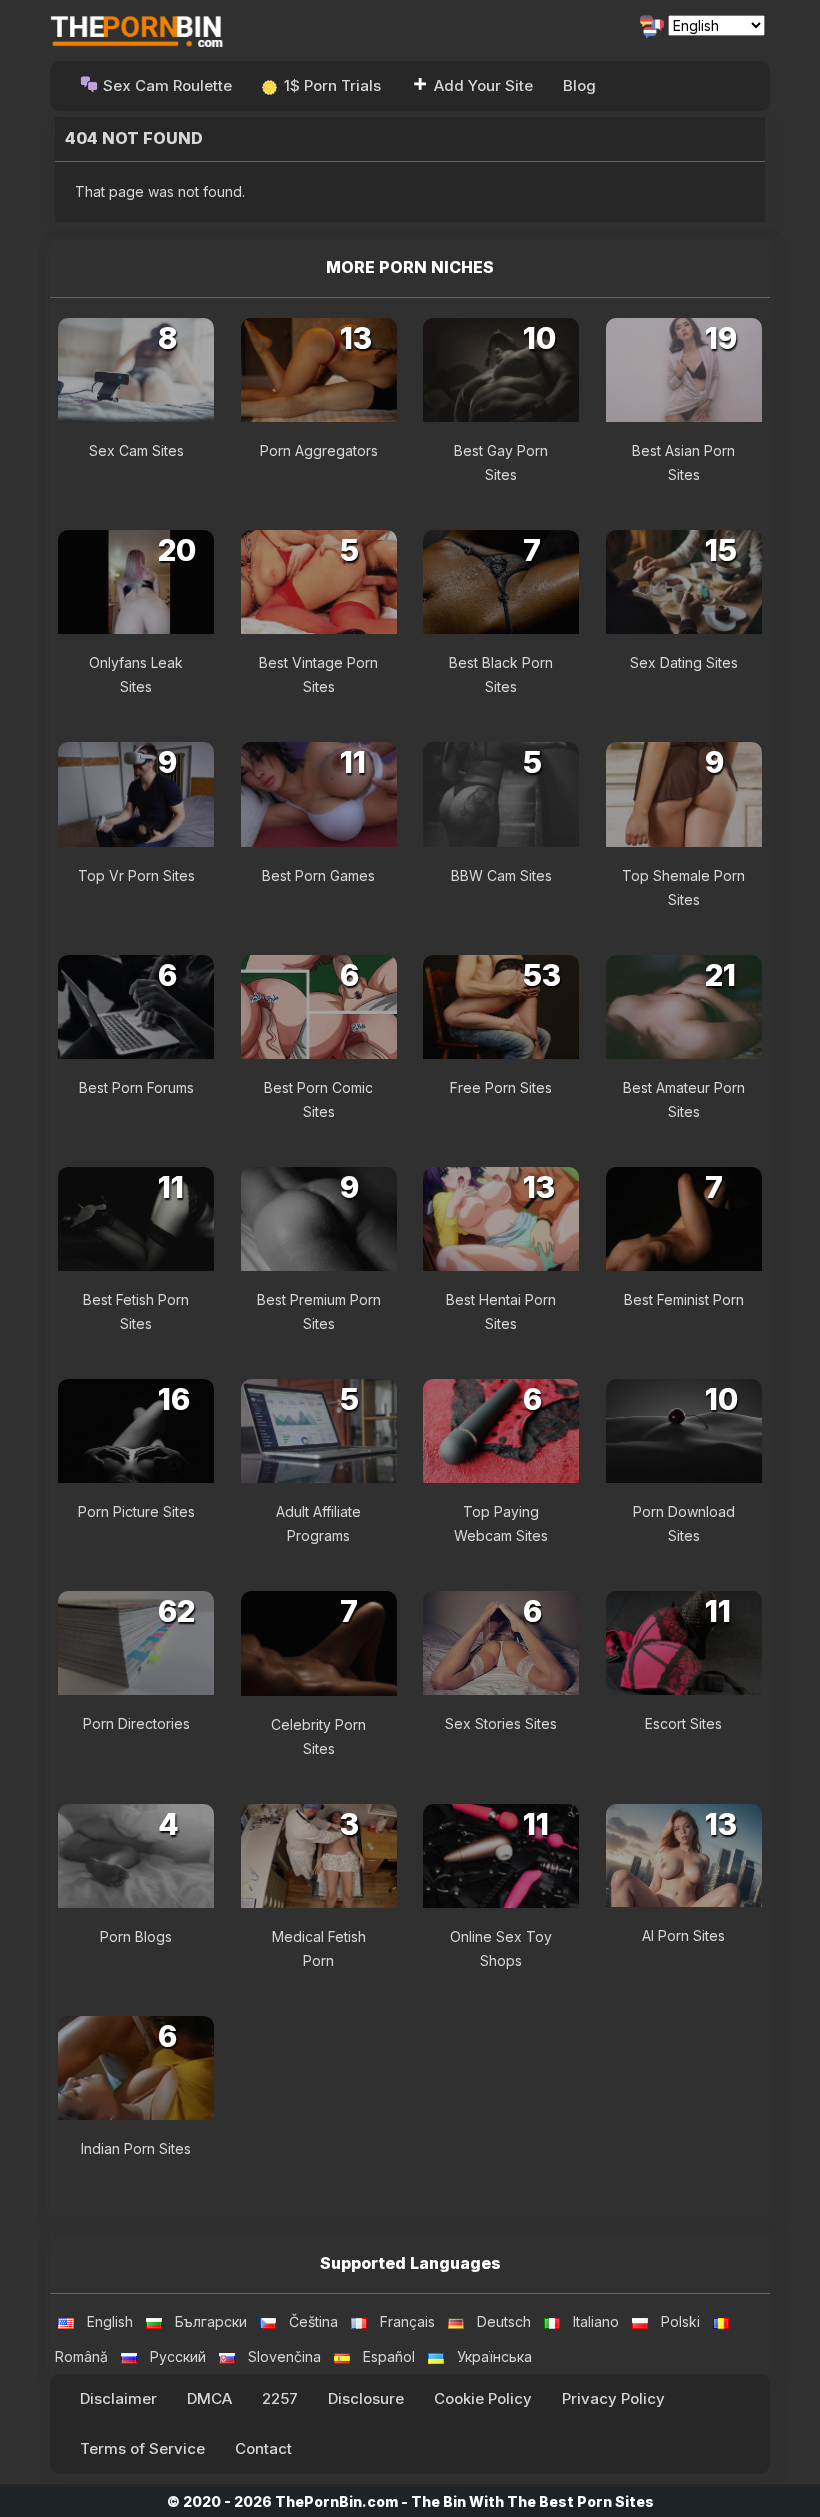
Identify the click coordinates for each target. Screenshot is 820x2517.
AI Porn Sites (683, 1935)
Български (211, 2321)
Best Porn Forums (136, 1087)
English (110, 2321)
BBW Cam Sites (501, 875)
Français (407, 2321)
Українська (494, 2356)
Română (81, 2356)
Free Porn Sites (501, 1087)
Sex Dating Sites (684, 662)
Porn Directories (136, 1723)
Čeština (313, 2321)
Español (389, 2356)
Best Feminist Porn (684, 1299)
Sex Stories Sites (501, 1723)
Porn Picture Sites (136, 1511)
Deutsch (504, 2321)
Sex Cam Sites (136, 450)
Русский (178, 2356)
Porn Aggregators (319, 450)
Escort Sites (683, 1723)
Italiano (596, 2321)
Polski (680, 2321)
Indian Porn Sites (136, 2148)
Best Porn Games (318, 875)
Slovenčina (284, 2356)
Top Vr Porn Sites (136, 875)
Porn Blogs (136, 1936)
